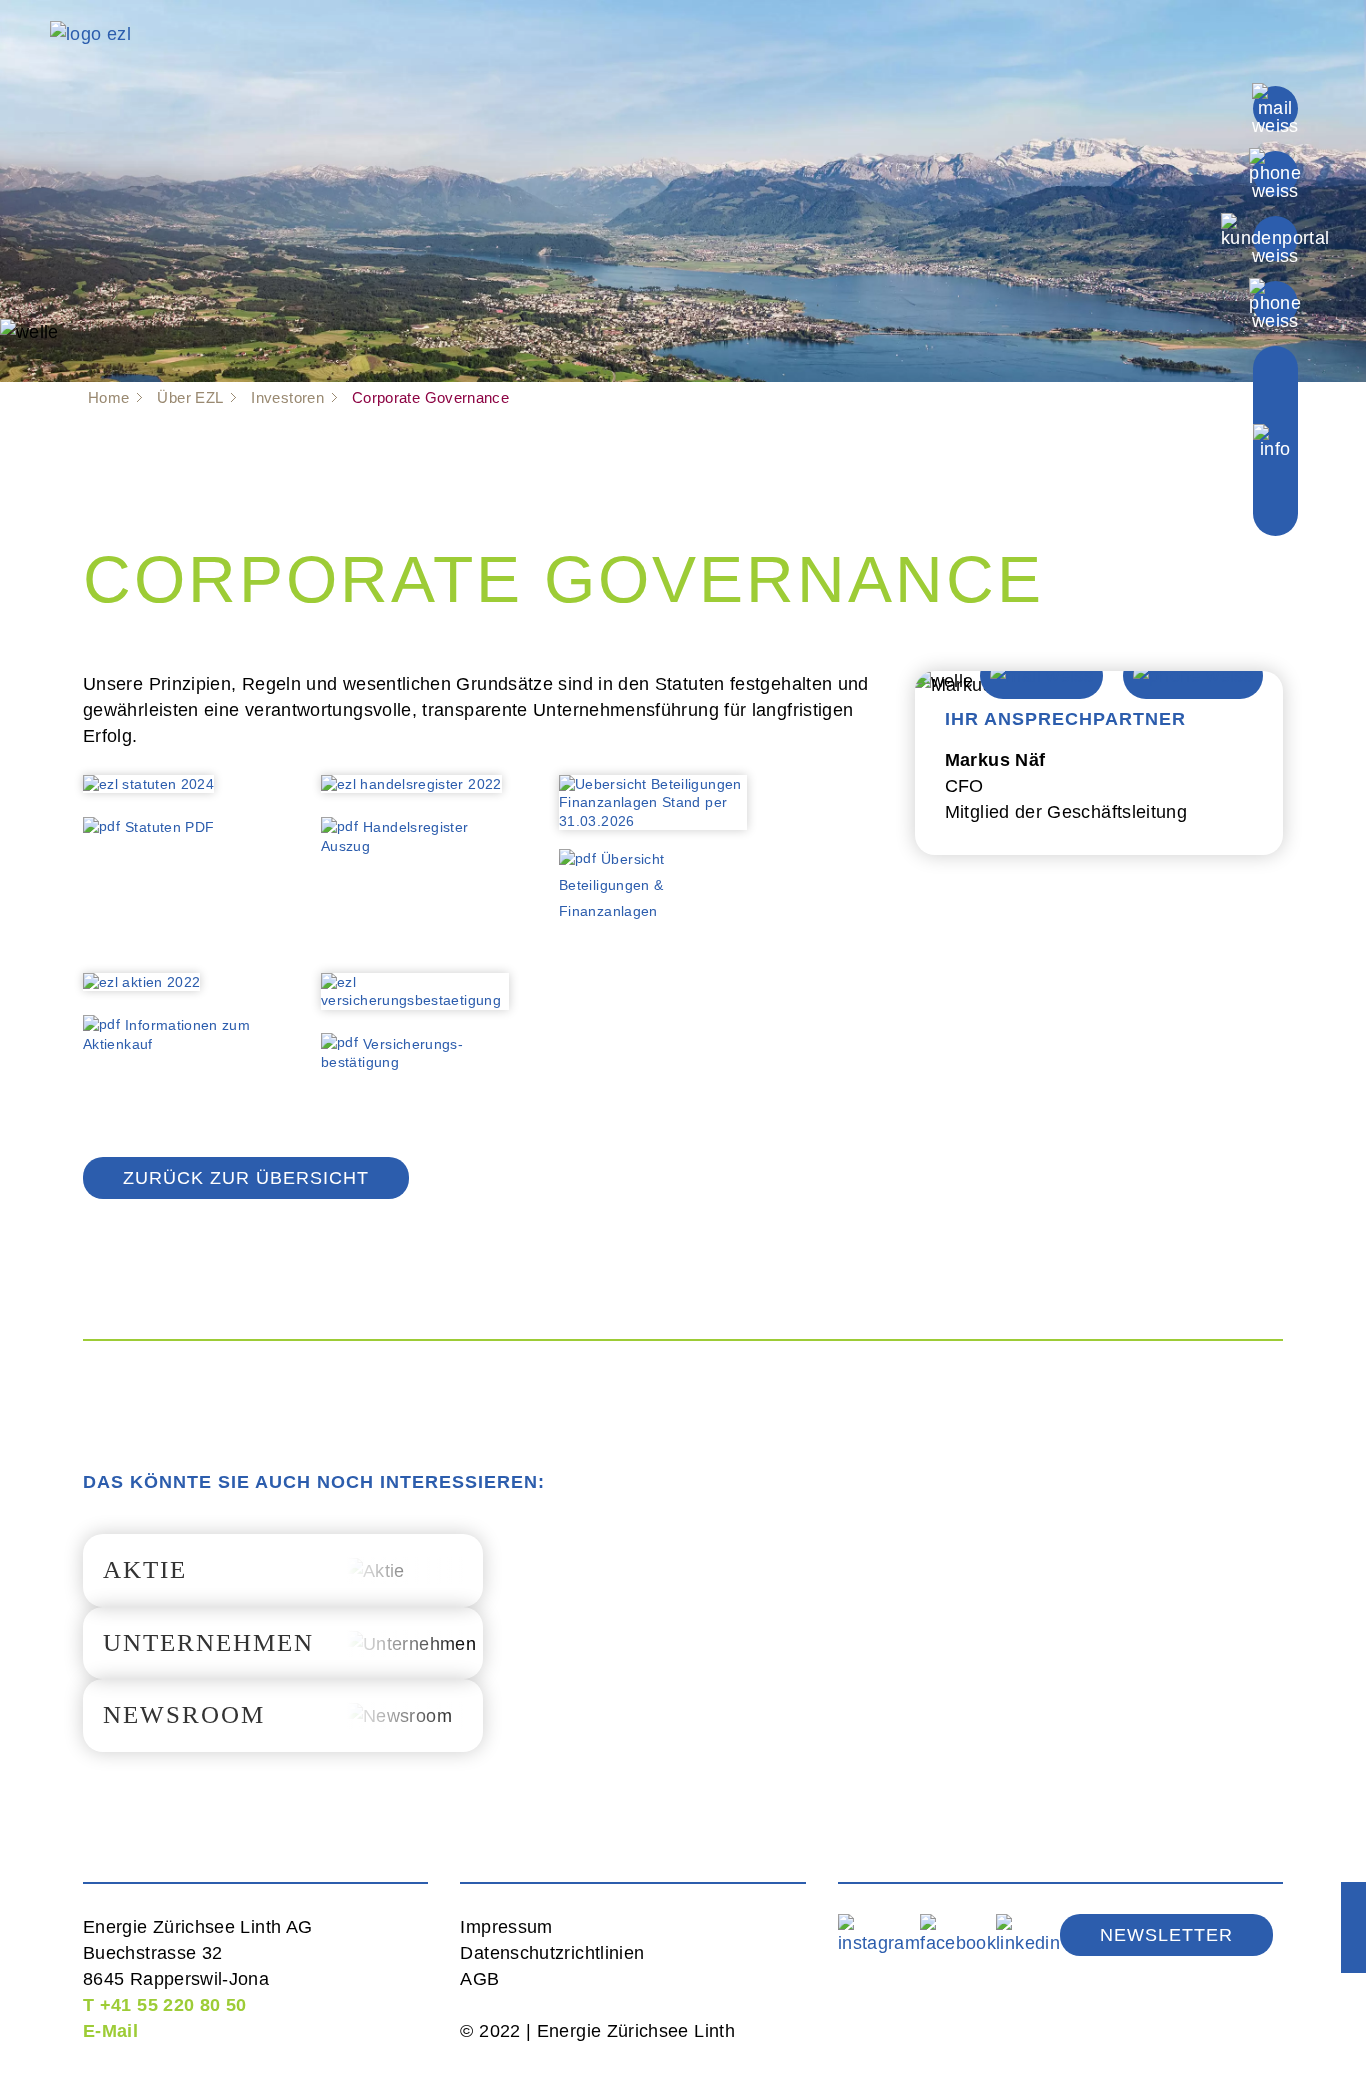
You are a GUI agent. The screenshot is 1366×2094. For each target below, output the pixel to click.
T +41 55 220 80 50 (164, 2005)
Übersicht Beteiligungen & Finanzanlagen (611, 885)
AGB (479, 1979)
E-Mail (110, 2031)
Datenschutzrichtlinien (552, 1953)
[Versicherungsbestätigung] (415, 998)
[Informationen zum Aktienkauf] (141, 988)
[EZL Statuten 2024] (148, 791)
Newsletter (1166, 1935)
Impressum (506, 1927)
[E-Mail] (1275, 107)
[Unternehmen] (283, 1643)
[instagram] (879, 1934)
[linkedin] (1028, 1934)
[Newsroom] (283, 1715)
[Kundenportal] (1275, 237)
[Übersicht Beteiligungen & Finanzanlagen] (653, 809)
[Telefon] (1275, 172)
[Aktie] (283, 1570)
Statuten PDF (169, 827)
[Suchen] (1275, 302)
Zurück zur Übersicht (246, 1178)
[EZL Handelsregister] (411, 791)
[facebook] (958, 1934)
